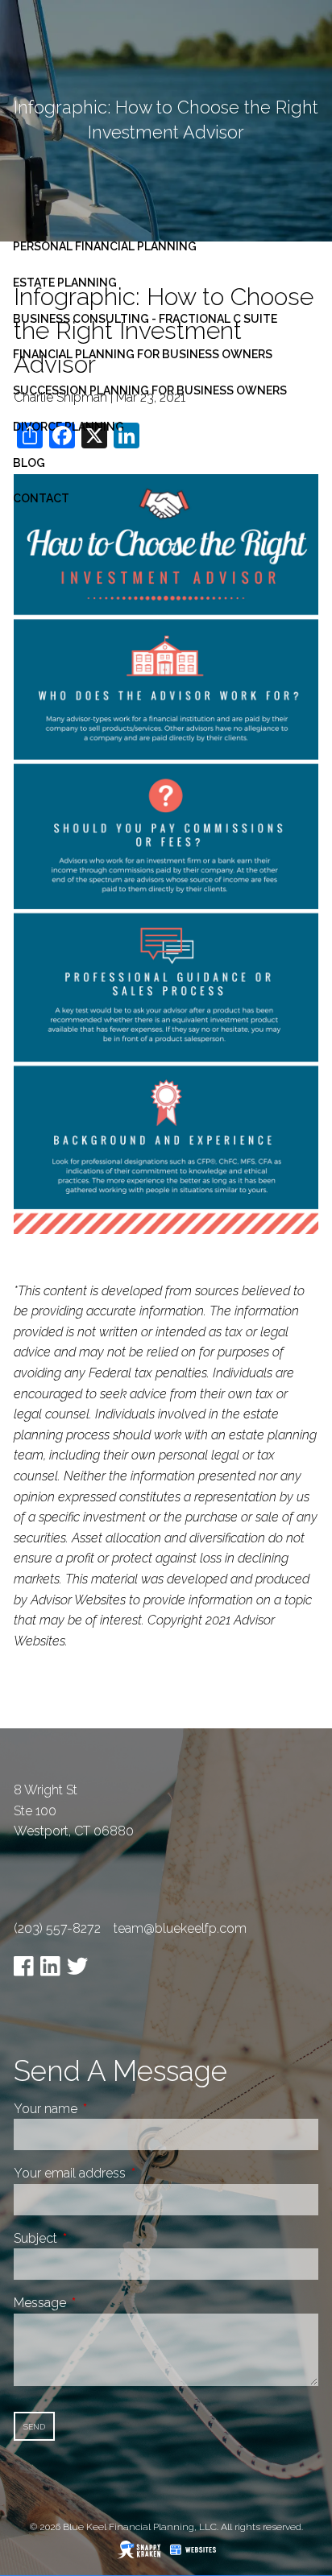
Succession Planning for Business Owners (150, 390)
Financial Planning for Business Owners (143, 354)
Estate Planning (65, 283)
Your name (106, 2109)
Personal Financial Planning (105, 246)
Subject (96, 2238)
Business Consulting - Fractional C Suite (145, 319)
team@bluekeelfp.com (180, 1928)
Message (100, 2303)
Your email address (130, 2173)
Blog (29, 463)
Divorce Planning (68, 427)
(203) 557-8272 (57, 1928)
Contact (41, 498)
